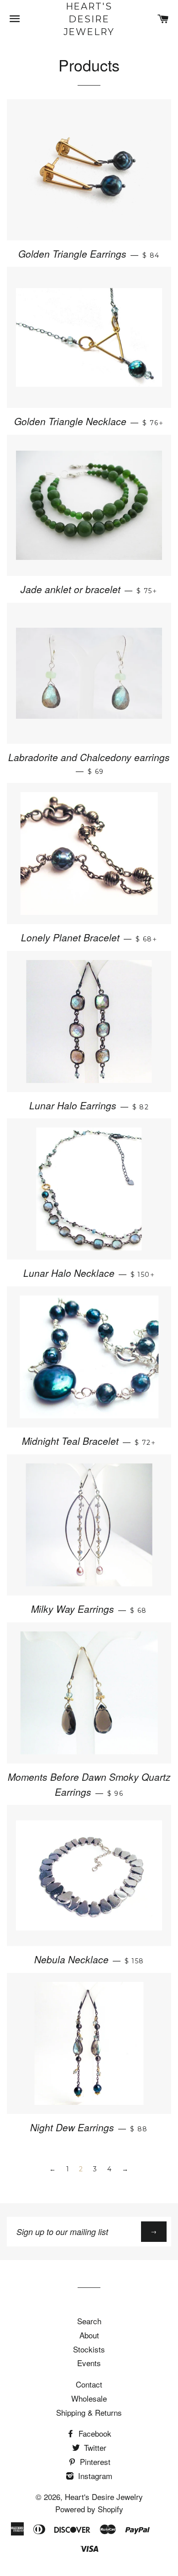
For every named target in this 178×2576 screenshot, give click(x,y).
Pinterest (94, 2462)
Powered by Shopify (89, 2509)
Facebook (94, 2433)
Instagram (94, 2476)
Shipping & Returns (89, 2412)
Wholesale (89, 2398)
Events (89, 2363)
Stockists (89, 2349)
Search (89, 2321)
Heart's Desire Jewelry (89, 19)
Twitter (94, 2447)
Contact (89, 2384)
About (89, 2335)
